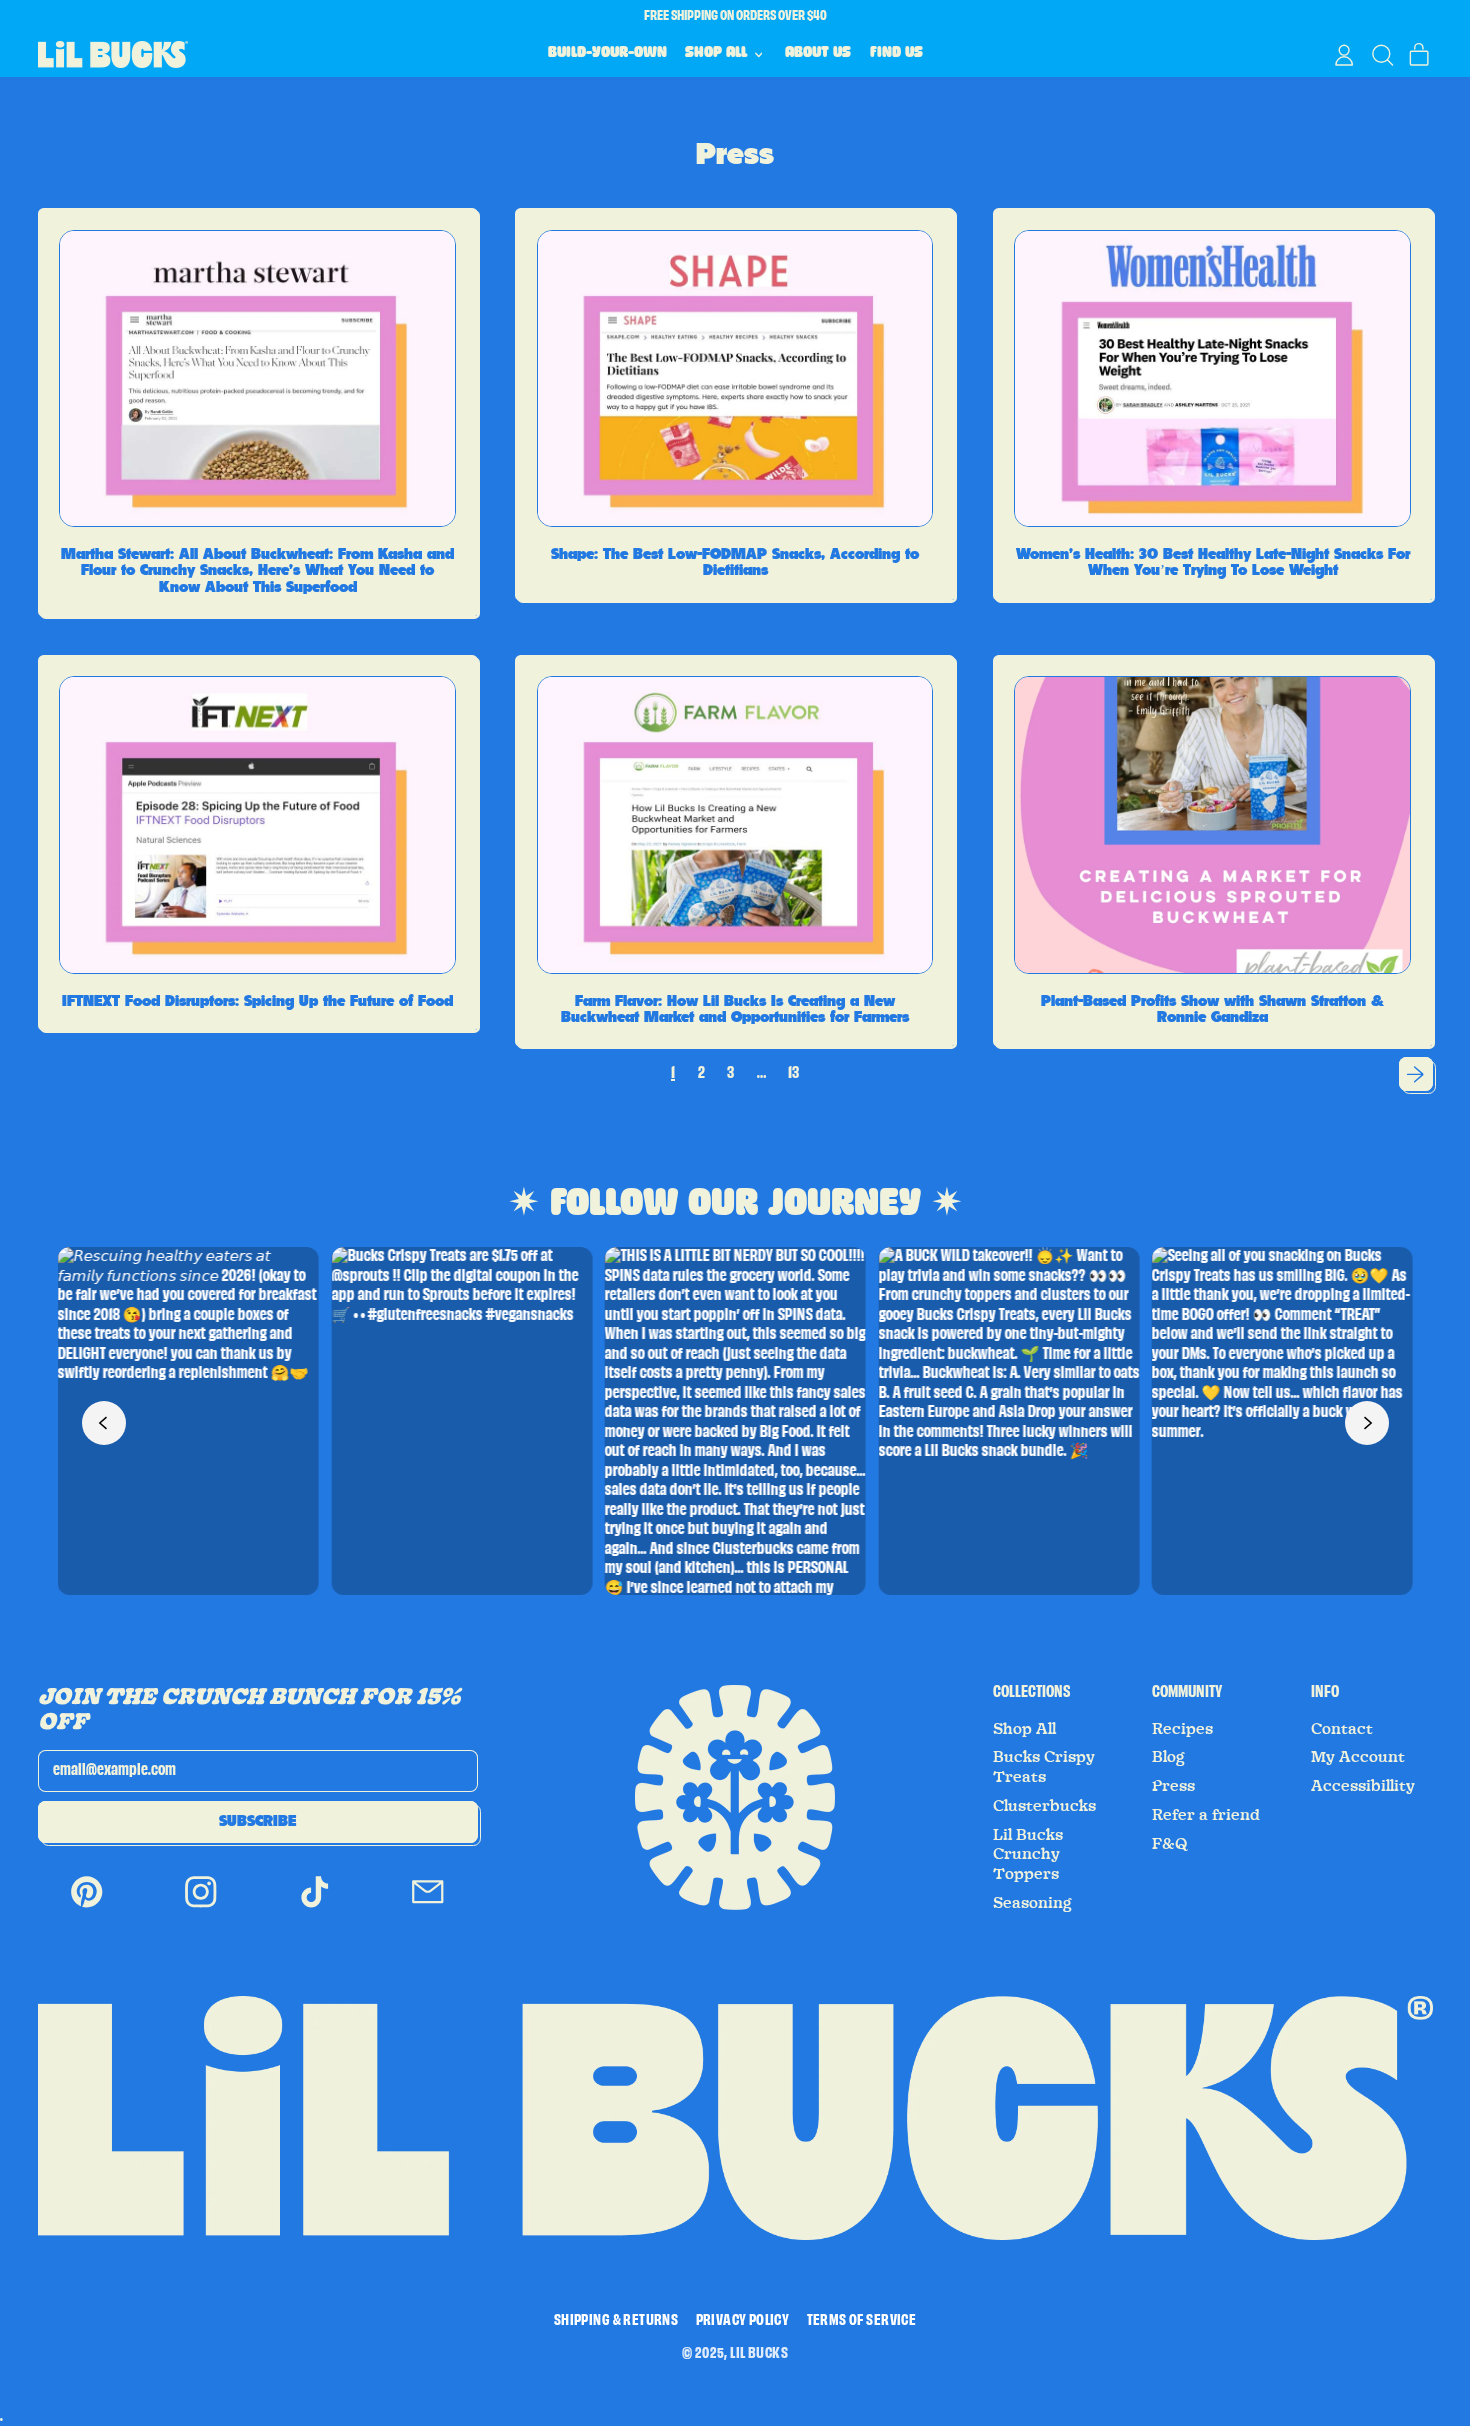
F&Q (1170, 1844)
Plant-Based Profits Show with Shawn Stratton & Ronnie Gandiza (1212, 1009)
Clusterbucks (1044, 1806)
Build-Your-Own (607, 54)
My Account (1358, 1757)
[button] (1382, 55)
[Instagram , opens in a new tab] (201, 1905)
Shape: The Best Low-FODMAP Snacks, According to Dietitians (735, 562)
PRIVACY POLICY (743, 2321)
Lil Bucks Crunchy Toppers (1028, 1854)
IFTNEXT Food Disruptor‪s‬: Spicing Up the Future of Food (257, 1001)
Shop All (1024, 1729)
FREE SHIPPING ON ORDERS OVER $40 (735, 16)
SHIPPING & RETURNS (616, 2321)
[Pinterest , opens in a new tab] (87, 1905)
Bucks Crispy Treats (1044, 1767)
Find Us (896, 54)
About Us (818, 54)
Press (1173, 1786)
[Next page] (1416, 1074)
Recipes (1182, 1729)
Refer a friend (1206, 1815)
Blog (1168, 1757)
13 (793, 1073)
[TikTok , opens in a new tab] (315, 1905)
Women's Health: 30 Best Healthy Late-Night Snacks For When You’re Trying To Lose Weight (1213, 562)
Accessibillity (1363, 1786)
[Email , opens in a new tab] (428, 1905)
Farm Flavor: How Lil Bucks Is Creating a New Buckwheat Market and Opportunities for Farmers (735, 1009)
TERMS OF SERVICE (861, 2321)
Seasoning (1032, 1903)
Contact (1342, 1729)
